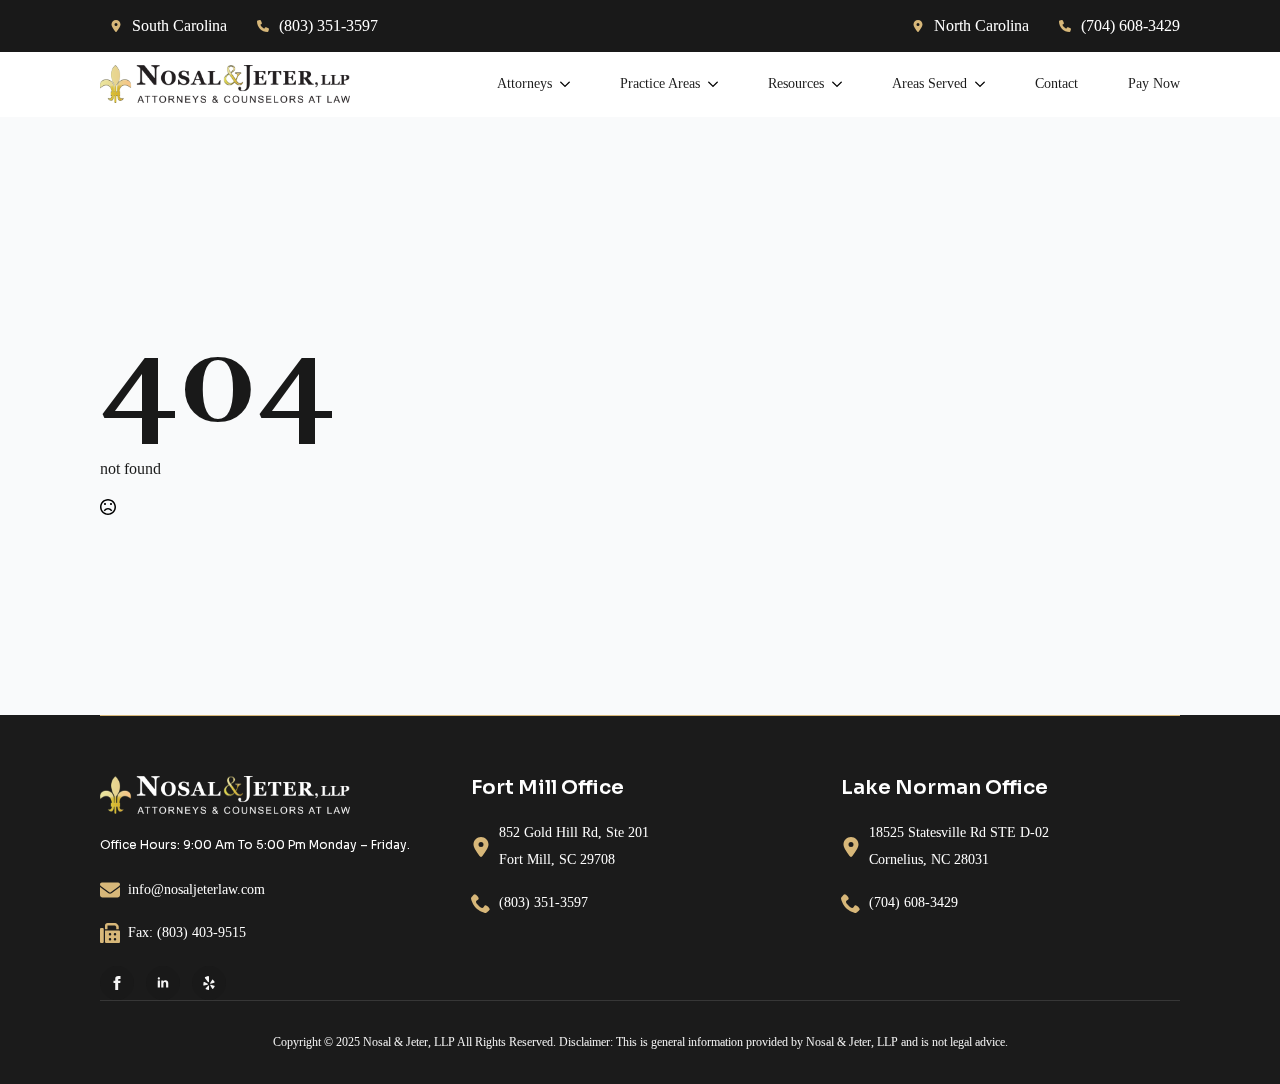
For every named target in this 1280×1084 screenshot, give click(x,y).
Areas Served (929, 83)
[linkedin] (163, 983)
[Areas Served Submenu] (976, 84)
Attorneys (524, 83)
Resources (796, 83)
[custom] (209, 983)
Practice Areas (660, 83)
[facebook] (117, 983)
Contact (1056, 83)
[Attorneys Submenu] (561, 84)
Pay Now (1154, 83)
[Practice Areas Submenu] (709, 84)
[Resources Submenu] (833, 84)
